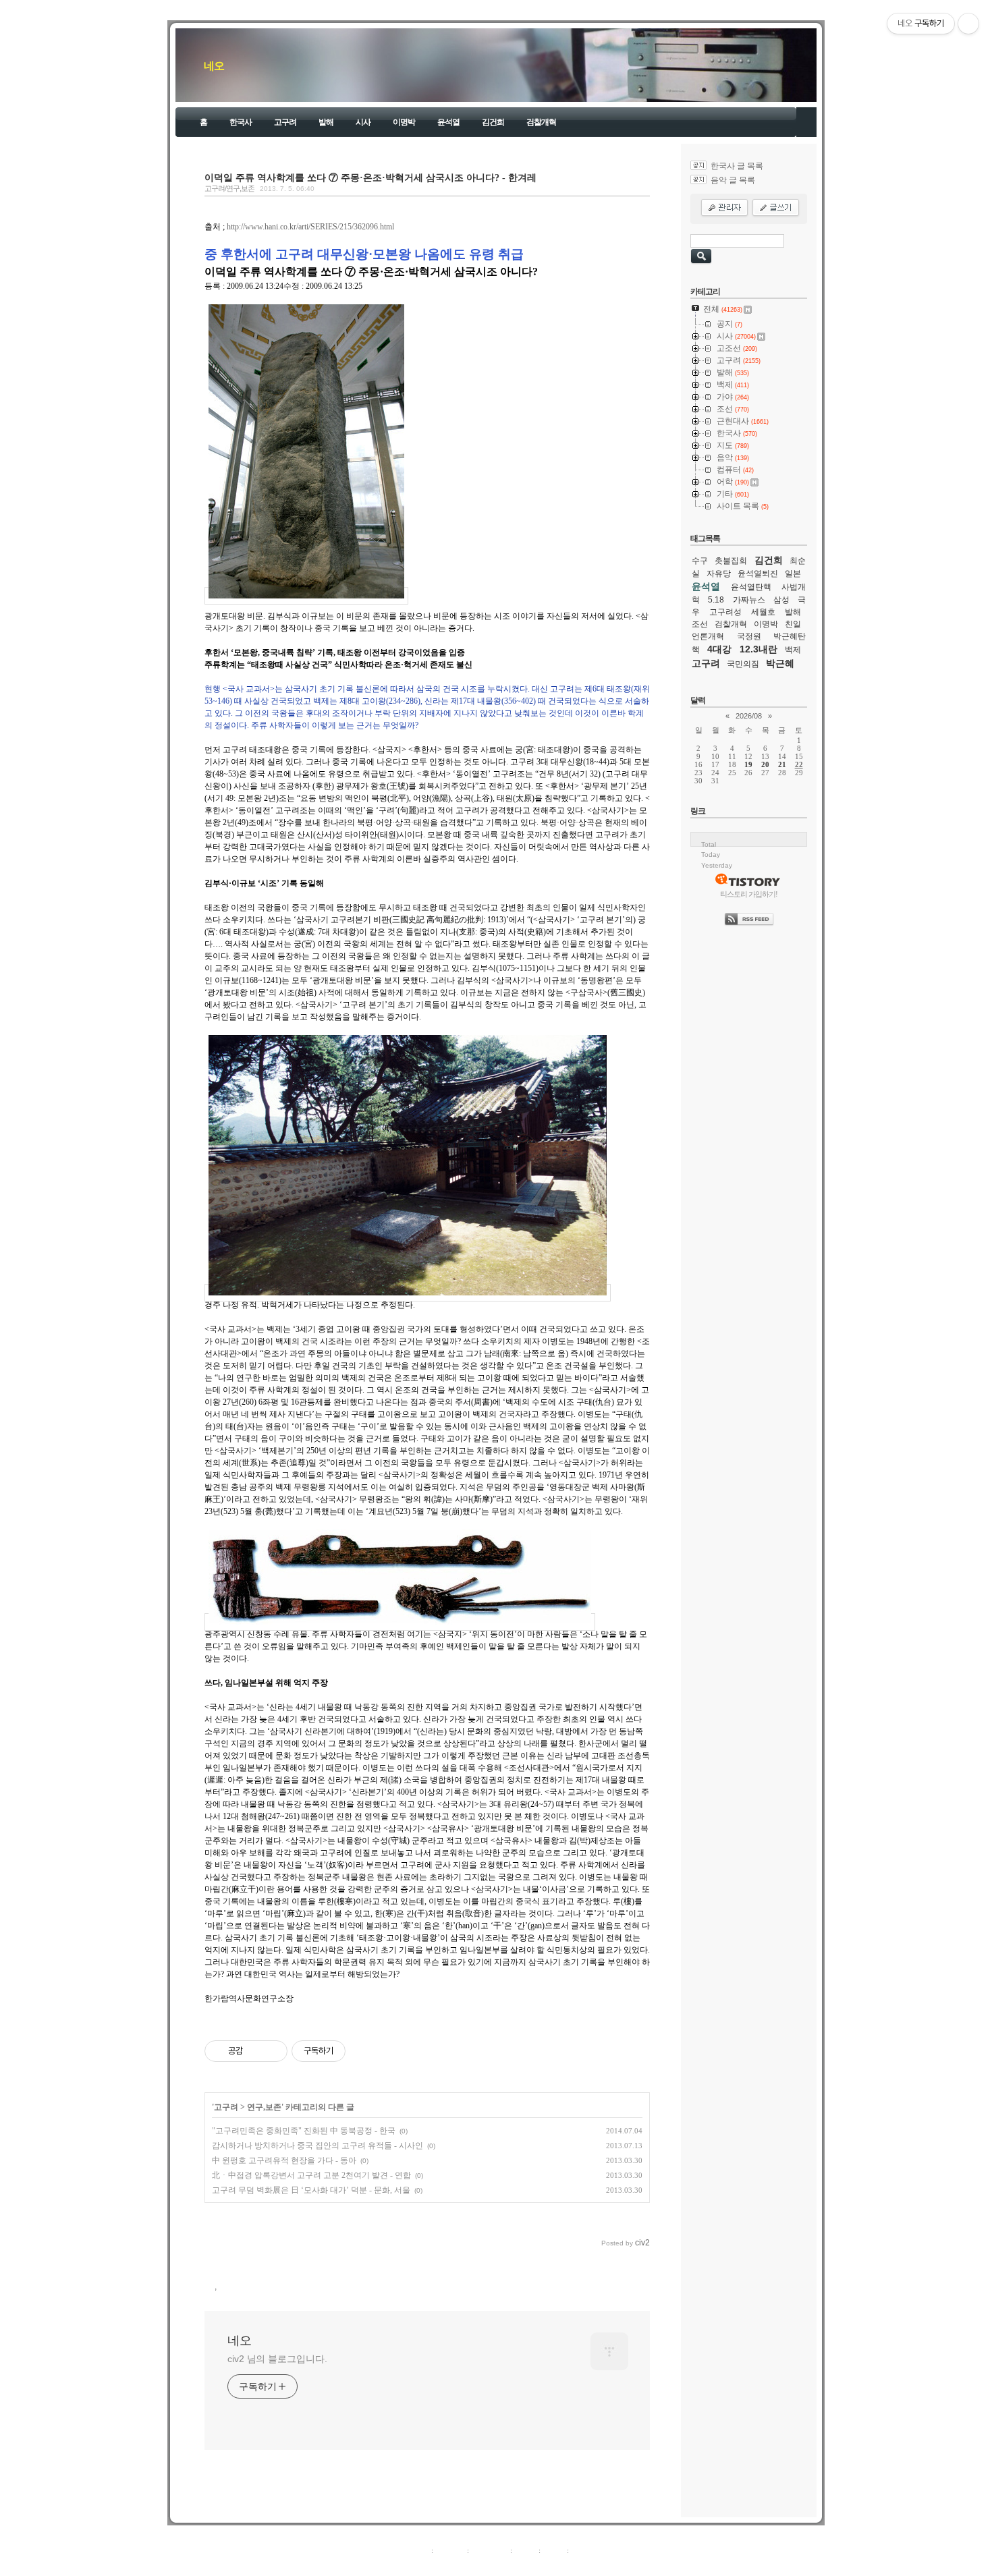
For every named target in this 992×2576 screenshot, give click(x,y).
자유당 (719, 573)
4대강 (719, 649)
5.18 (716, 600)
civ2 (418, 2565)
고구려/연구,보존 (229, 188)
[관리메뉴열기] (968, 24)
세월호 (763, 612)
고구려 (285, 122)
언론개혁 (708, 636)
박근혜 (780, 663)
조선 (700, 624)
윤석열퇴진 (758, 573)
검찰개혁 (541, 122)
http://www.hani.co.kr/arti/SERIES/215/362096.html (310, 227)
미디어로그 (490, 2550)
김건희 (493, 122)
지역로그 (414, 2550)
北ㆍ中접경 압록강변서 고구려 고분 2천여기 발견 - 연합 (311, 2175)
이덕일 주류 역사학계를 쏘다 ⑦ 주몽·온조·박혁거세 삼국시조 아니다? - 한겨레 (370, 177)
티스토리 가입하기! (749, 894)
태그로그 (450, 2550)
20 (765, 764)
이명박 (404, 122)
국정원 (749, 636)
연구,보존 (264, 2107)
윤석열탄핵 (751, 587)
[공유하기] (255, 2051)
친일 (793, 624)
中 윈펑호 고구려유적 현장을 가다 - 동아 (284, 2160)
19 (748, 764)
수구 (700, 561)
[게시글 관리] (272, 2051)
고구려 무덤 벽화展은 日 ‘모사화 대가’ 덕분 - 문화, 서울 (311, 2190)
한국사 (241, 122)
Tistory (571, 2565)
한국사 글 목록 (737, 166)
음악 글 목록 (733, 180)
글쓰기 (582, 2550)
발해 (326, 122)
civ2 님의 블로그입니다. (277, 2359)
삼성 (781, 600)
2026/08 (749, 716)
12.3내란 (759, 649)
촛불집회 (731, 561)
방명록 (525, 2550)
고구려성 (725, 612)
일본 (793, 573)
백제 (793, 650)
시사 (363, 122)
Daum (503, 2565)
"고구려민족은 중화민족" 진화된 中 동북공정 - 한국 (304, 2131)
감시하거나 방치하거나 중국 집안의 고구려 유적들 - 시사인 (318, 2146)
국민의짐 (743, 664)
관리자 (554, 2550)
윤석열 (448, 122)
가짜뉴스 (749, 600)
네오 (214, 66)
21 (782, 764)
